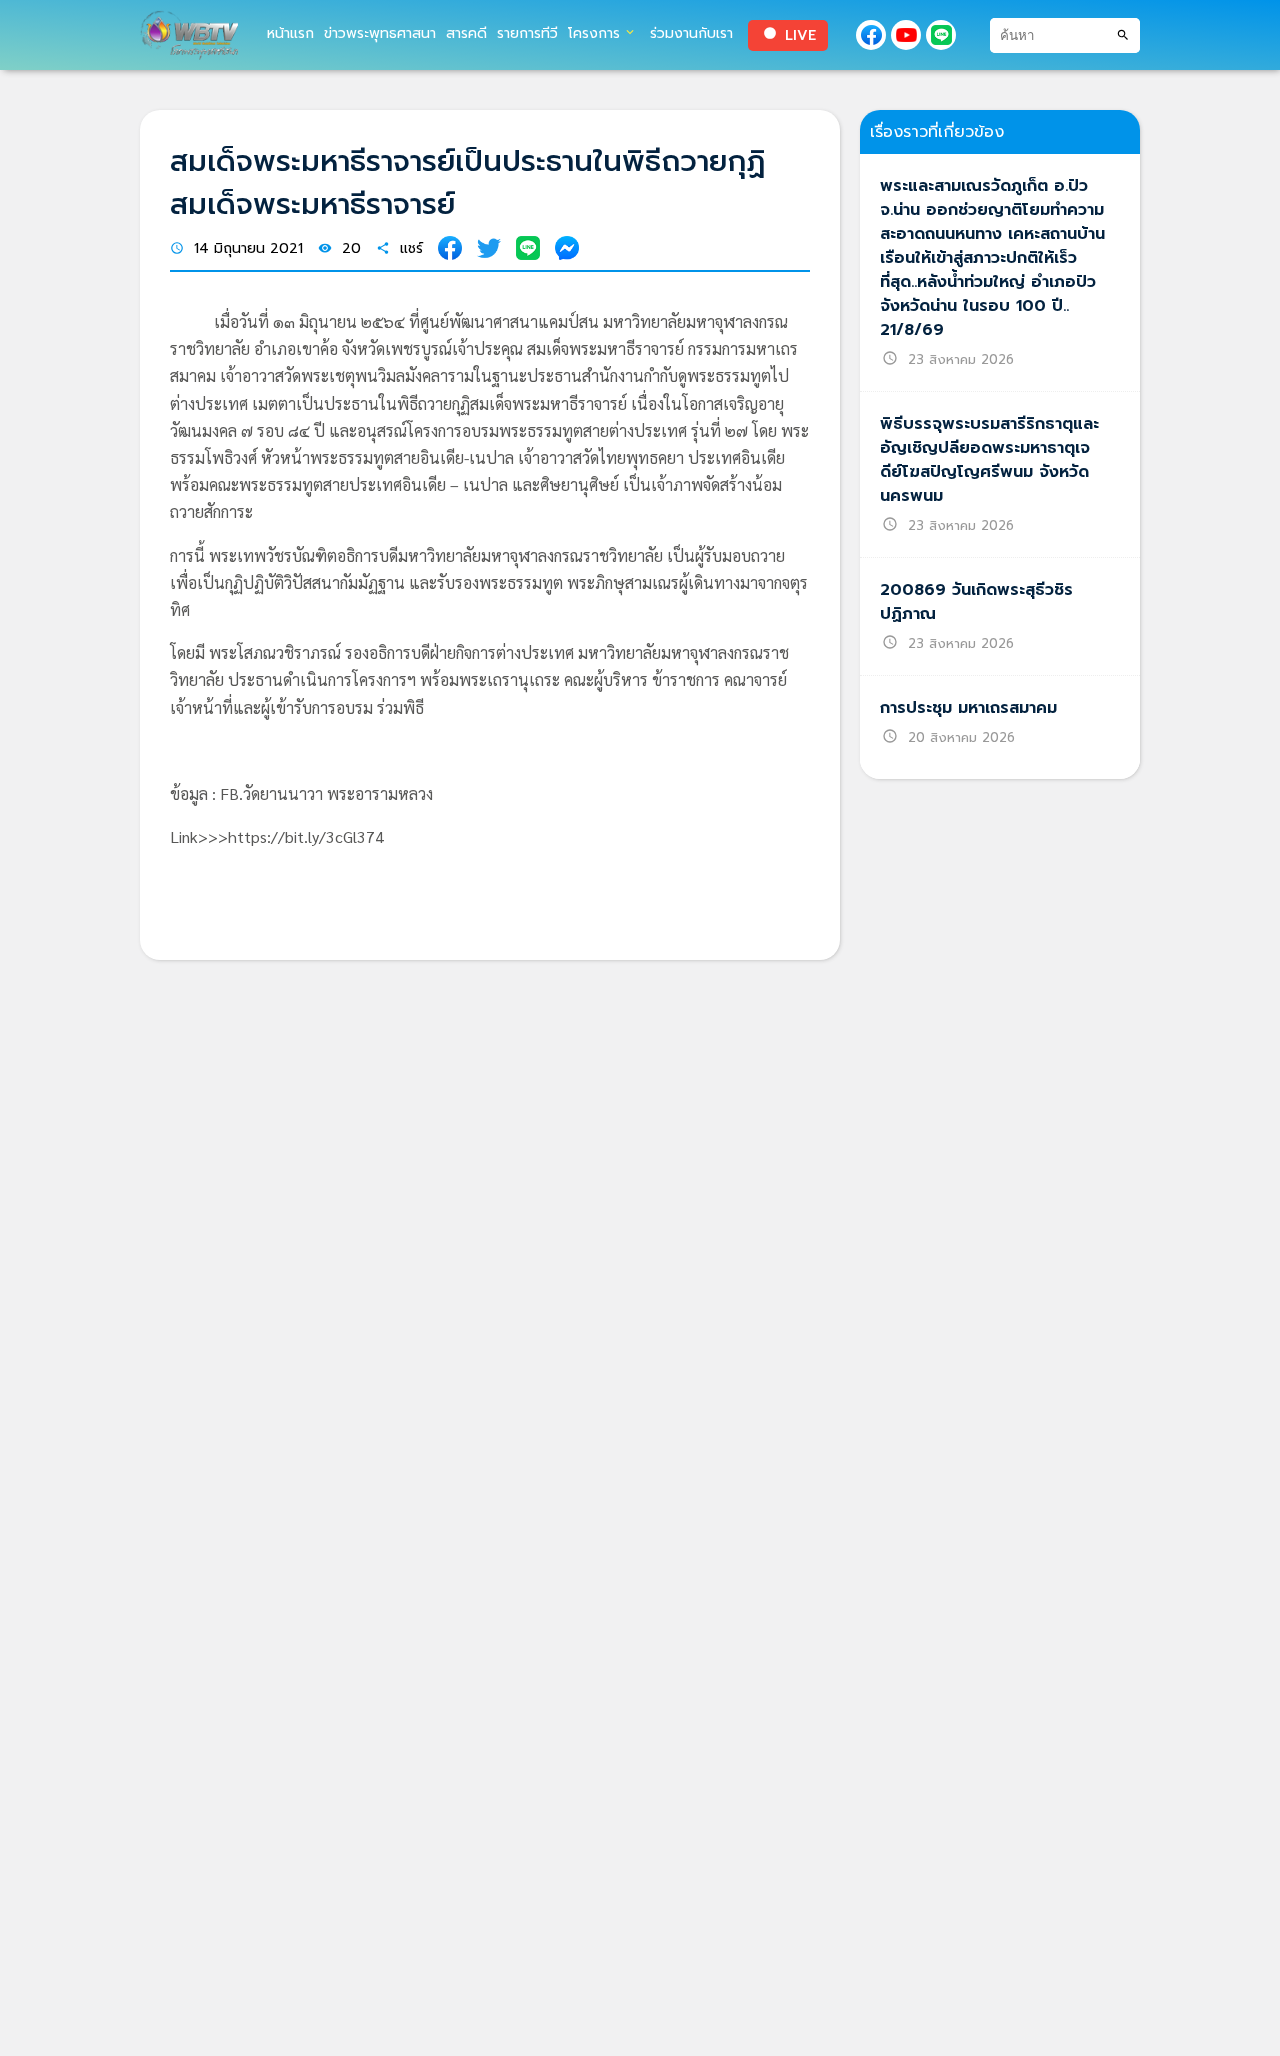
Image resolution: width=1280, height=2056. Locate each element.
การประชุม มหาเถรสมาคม (968, 708)
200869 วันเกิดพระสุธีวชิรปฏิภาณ (976, 602)
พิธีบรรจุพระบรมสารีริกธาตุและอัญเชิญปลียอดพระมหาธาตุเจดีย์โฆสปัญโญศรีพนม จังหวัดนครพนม (989, 460)
